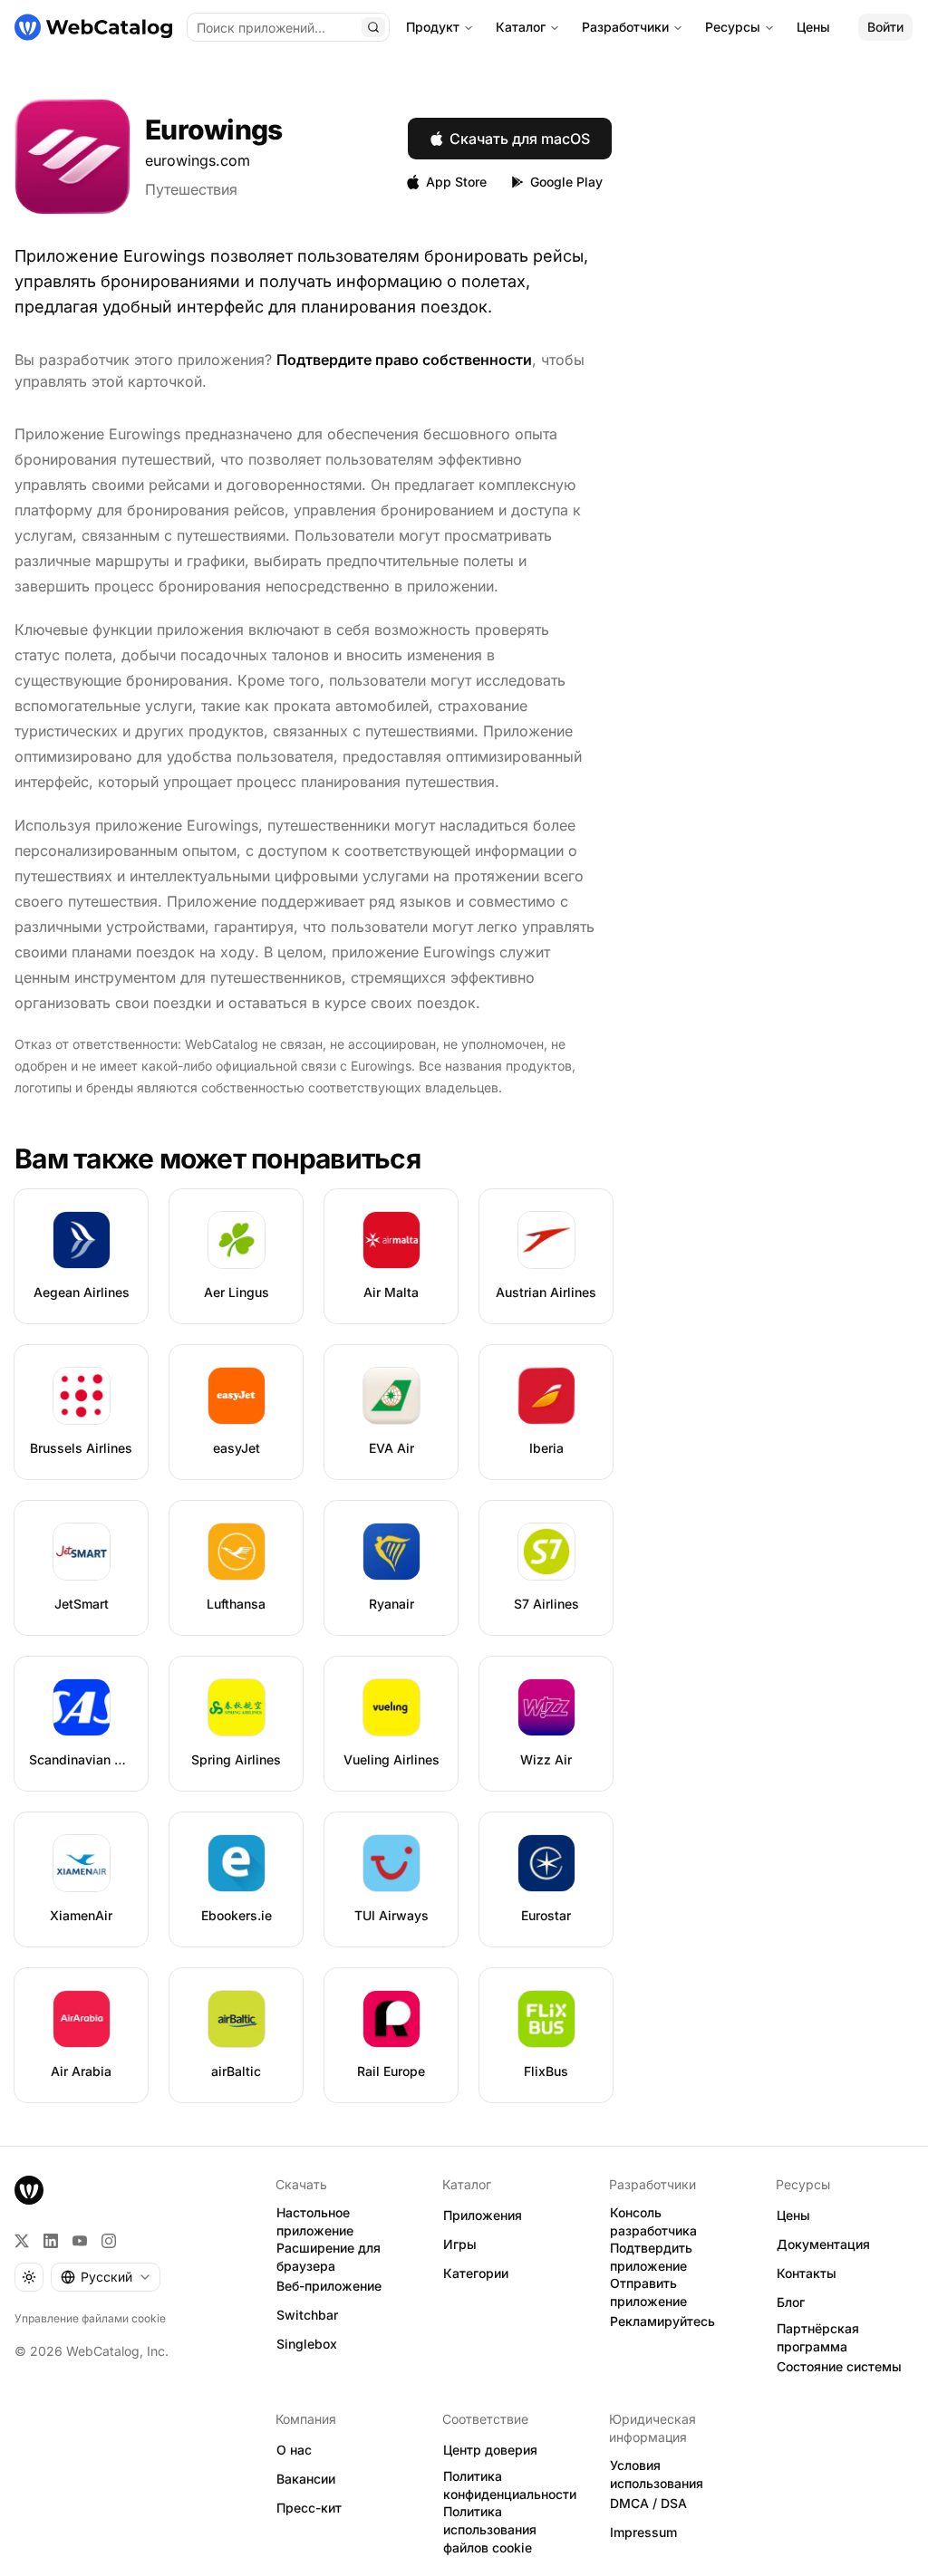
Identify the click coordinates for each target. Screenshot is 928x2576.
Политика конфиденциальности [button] (510, 2485)
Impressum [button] (643, 2532)
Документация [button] (823, 2244)
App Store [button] (456, 182)
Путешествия (191, 189)
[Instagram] (109, 2241)
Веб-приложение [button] (329, 2286)
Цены (813, 27)
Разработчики (625, 27)
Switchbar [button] (307, 2315)
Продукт (433, 27)
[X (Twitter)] (22, 2241)
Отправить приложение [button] (648, 2292)
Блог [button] (791, 2302)
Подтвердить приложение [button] (651, 2257)
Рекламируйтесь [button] (662, 2321)
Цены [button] (793, 2215)
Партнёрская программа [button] (818, 2338)
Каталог (521, 27)
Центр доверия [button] (490, 2450)
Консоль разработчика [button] (653, 2222)
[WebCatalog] (29, 2190)
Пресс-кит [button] (309, 2508)
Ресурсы (733, 27)
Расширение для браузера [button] (329, 2257)
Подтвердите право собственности (404, 360)
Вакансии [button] (306, 2479)
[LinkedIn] (51, 2241)
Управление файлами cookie (90, 2318)
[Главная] (93, 27)
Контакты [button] (807, 2273)
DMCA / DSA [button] (648, 2503)
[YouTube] (80, 2241)
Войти (885, 27)
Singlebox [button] (307, 2344)
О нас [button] (294, 2450)
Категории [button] (476, 2273)
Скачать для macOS (520, 139)
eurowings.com (198, 160)
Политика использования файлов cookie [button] (490, 2530)
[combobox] (106, 2277)
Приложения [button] (483, 2215)
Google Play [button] (566, 182)
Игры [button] (460, 2244)
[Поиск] (373, 27)
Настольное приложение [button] (315, 2222)
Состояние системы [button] (839, 2366)
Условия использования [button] (657, 2475)
